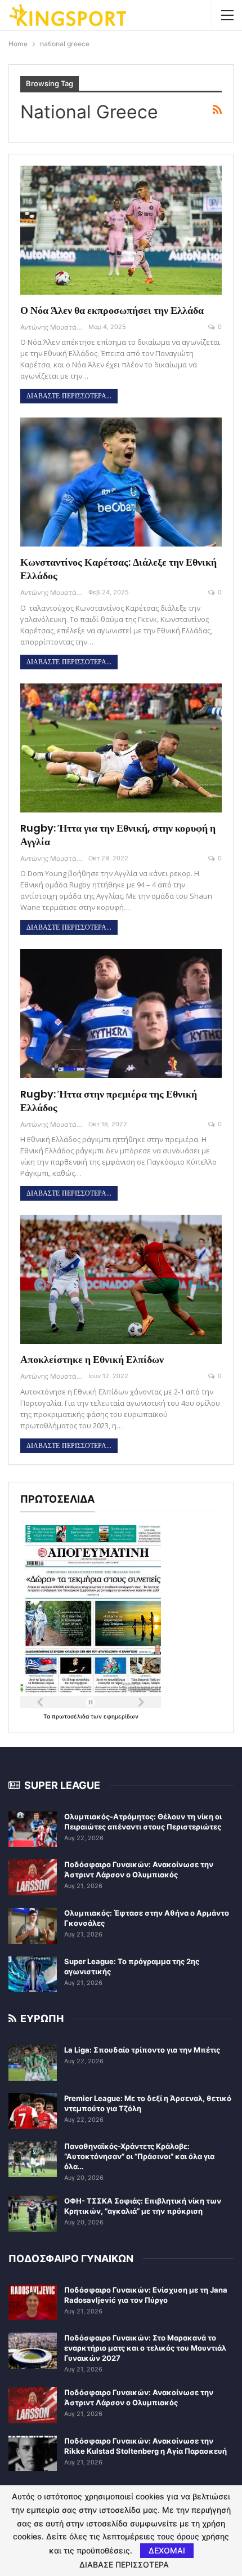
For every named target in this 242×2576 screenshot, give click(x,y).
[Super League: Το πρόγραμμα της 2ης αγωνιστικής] (33, 1974)
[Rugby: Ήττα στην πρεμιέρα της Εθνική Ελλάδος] (121, 1013)
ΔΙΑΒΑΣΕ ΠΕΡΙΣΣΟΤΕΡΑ (124, 2565)
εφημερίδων (121, 1716)
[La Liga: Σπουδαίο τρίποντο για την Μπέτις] (33, 2063)
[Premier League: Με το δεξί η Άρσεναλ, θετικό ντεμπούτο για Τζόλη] (33, 2111)
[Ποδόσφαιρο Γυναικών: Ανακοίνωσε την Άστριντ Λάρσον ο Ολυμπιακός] (33, 1877)
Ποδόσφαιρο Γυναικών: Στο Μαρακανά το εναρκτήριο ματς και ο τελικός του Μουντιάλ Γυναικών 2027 (145, 2348)
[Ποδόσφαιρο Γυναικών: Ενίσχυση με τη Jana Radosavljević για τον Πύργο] (33, 2303)
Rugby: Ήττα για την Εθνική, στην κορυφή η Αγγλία (118, 835)
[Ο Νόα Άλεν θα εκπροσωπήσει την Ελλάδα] (121, 230)
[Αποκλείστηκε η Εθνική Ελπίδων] (121, 1279)
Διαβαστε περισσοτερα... (69, 396)
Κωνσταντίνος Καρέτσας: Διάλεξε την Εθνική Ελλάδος (118, 569)
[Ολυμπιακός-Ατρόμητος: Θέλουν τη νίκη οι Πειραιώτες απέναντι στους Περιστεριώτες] (33, 1829)
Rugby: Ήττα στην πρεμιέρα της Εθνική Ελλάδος (109, 1101)
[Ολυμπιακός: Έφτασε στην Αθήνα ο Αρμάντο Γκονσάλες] (33, 1926)
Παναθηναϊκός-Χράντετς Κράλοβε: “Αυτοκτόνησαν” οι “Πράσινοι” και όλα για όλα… (139, 2156)
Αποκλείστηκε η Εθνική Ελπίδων (92, 1359)
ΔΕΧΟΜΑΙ (167, 2550)
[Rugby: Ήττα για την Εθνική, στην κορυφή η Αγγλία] (121, 748)
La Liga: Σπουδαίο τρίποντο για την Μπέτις (142, 2050)
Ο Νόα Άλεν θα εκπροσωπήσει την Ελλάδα (112, 310)
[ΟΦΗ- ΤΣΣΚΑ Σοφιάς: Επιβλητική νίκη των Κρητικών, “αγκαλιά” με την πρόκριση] (33, 2214)
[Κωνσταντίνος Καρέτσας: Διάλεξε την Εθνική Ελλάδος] (121, 482)
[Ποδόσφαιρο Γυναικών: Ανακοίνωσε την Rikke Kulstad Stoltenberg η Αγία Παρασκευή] (33, 2454)
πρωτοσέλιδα (71, 1716)
